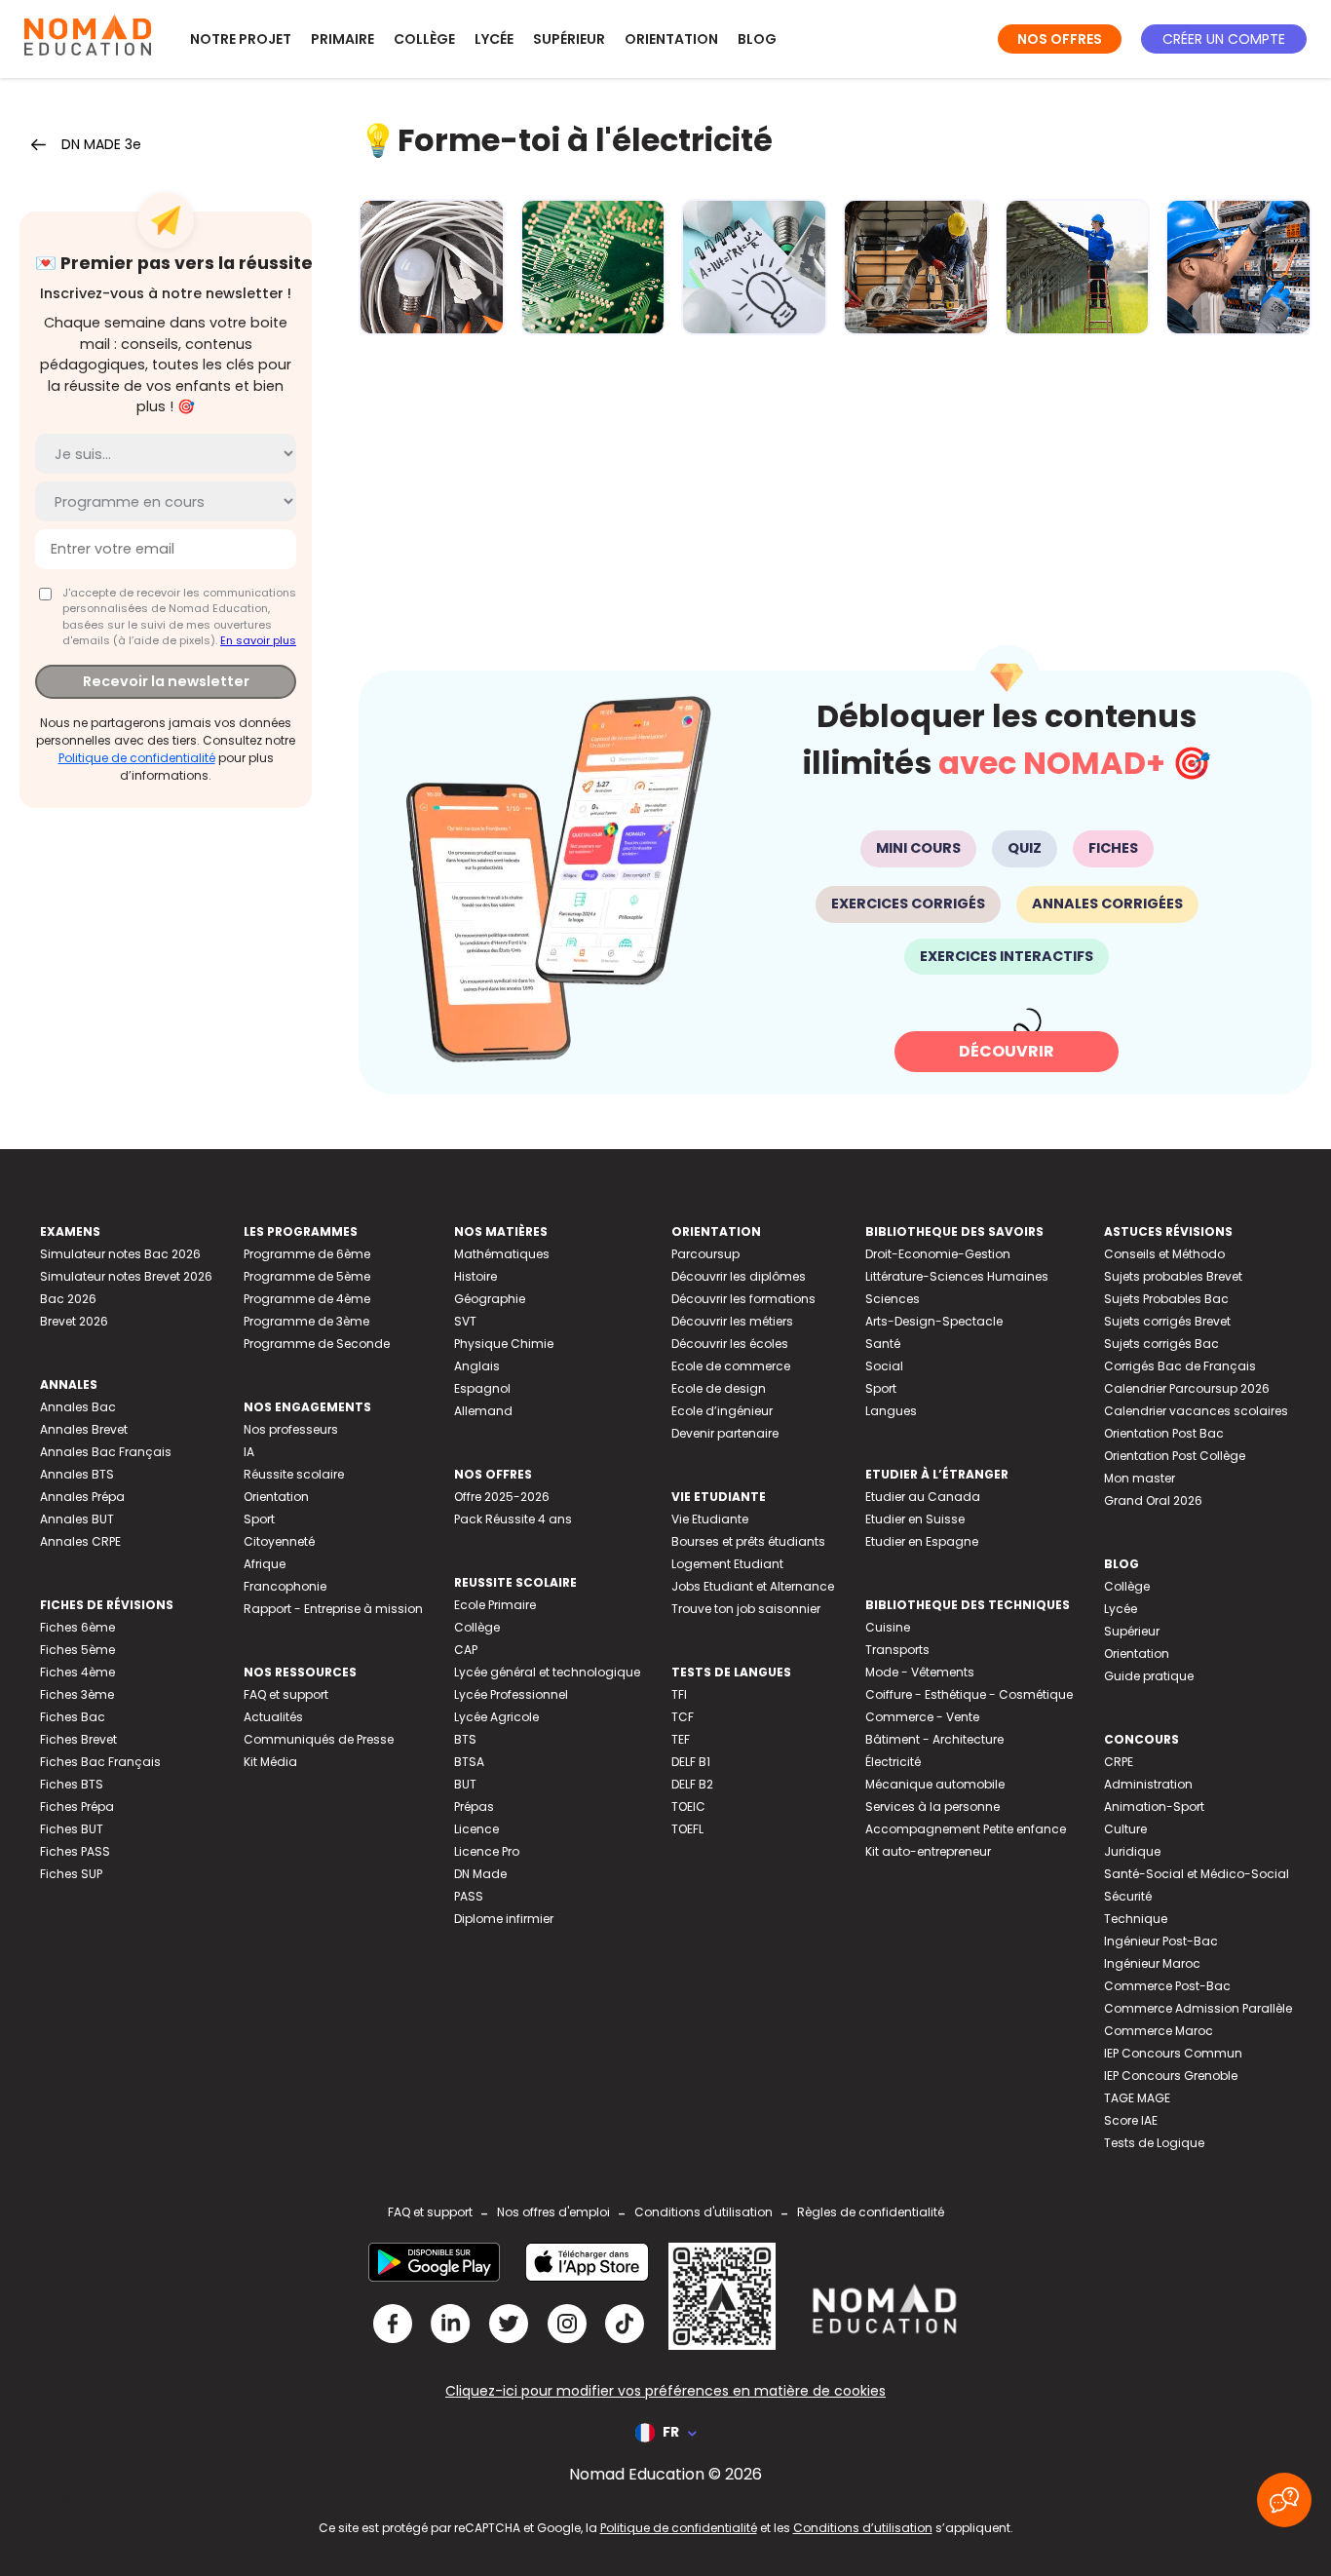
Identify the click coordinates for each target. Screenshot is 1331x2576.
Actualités (273, 1717)
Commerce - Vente (922, 1717)
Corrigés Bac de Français (1180, 1366)
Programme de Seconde (317, 1344)
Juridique (1132, 1851)
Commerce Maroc (1159, 2031)
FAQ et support (286, 1694)
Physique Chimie (504, 1344)
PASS (469, 1896)
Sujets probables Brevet (1173, 1276)
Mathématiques (502, 1254)
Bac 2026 (68, 1299)
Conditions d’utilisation (863, 2528)
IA (249, 1452)
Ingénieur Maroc (1152, 1963)
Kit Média (270, 1762)
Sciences (893, 1299)
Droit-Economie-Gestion (938, 1254)
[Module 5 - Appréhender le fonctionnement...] (1078, 267)
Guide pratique (1149, 1676)
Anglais (477, 1366)
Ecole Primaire (495, 1605)
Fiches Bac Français (100, 1762)
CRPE (1119, 1762)
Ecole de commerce (731, 1366)
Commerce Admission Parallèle (1198, 2008)
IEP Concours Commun (1173, 2053)
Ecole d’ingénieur (722, 1411)
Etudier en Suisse (915, 1519)
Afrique (265, 1564)
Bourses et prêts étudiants (748, 1541)
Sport (259, 1519)
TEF (681, 1739)
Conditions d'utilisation (704, 2212)
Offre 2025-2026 (502, 1497)
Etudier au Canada (923, 1497)
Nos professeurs (291, 1429)
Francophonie (285, 1586)
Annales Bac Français (106, 1452)
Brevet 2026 (74, 1321)
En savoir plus (258, 640)
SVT (465, 1321)
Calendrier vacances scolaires (1196, 1411)
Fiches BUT (72, 1829)
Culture (1125, 1829)
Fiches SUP (71, 1874)
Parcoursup (705, 1254)
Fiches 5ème (77, 1650)
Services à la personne (932, 1807)
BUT (465, 1784)
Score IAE (1131, 2120)
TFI (679, 1694)
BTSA (469, 1762)
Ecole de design (719, 1388)
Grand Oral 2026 (1153, 1500)
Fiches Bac (73, 1717)
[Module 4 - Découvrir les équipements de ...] (916, 267)
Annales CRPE (80, 1541)
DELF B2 (692, 1784)
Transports (897, 1650)
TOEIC (688, 1807)
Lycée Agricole (496, 1717)
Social (884, 1366)
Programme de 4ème (307, 1299)
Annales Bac (78, 1407)
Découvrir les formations (743, 1299)
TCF (683, 1717)
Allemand (483, 1411)
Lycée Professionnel (511, 1694)
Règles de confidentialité (871, 2212)
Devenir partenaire (725, 1433)
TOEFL (687, 1829)
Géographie (490, 1299)
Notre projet (241, 39)
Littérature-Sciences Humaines (957, 1276)
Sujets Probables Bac (1166, 1299)
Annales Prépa (82, 1497)
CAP (466, 1650)
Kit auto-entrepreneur (928, 1851)
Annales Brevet (84, 1429)
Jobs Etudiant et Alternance (753, 1586)
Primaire (342, 39)
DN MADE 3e (101, 144)
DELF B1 (691, 1762)
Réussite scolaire (294, 1474)
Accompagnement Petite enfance (966, 1829)
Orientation (671, 39)
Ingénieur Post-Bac (1161, 1941)
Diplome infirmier (504, 1919)
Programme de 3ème (306, 1321)
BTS (465, 1739)
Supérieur (569, 39)
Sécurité (1128, 1896)
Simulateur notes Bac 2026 (120, 1254)
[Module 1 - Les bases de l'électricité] (432, 267)
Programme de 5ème (307, 1276)
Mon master (1140, 1478)
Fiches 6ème (77, 1627)
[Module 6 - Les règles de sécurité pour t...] (1238, 267)
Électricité (893, 1762)
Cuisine (888, 1627)
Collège (424, 39)
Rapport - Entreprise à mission (333, 1609)
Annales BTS (77, 1474)
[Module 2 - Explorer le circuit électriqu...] (593, 267)
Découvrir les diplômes (739, 1276)
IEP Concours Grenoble (1171, 2076)
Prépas (474, 1807)
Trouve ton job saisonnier (746, 1609)
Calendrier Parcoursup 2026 (1187, 1388)
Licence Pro (487, 1851)
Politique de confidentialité (137, 758)
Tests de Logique (1154, 2143)
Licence (476, 1829)
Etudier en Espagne (922, 1541)
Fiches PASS (75, 1851)
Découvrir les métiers (732, 1321)
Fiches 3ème (77, 1694)
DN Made (480, 1874)
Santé (883, 1344)
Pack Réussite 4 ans (513, 1519)
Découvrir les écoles (730, 1344)
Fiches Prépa (77, 1807)
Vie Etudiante (710, 1519)
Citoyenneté (279, 1541)
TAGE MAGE (1137, 2098)
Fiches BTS (72, 1784)
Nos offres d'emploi (553, 2212)
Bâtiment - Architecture (934, 1739)
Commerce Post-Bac (1167, 1986)
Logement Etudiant (727, 1564)
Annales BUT (77, 1519)
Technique (1136, 1919)
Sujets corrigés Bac (1161, 1344)
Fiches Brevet (78, 1739)
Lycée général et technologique (547, 1672)
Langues (891, 1411)
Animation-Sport (1154, 1807)
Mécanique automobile (935, 1784)
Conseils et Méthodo (1164, 1254)
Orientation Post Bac (1164, 1433)
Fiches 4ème (77, 1672)
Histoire (475, 1276)
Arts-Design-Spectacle (934, 1321)
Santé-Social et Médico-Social (1197, 1874)
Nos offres (1060, 39)
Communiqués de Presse (319, 1739)
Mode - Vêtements (920, 1672)
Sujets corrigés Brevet (1167, 1321)
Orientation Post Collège (1175, 1456)
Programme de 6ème (307, 1254)
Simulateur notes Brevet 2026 (126, 1276)
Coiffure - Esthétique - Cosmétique (969, 1694)
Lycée (494, 39)
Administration (1148, 1784)
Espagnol (482, 1388)
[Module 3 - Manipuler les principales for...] (754, 267)
